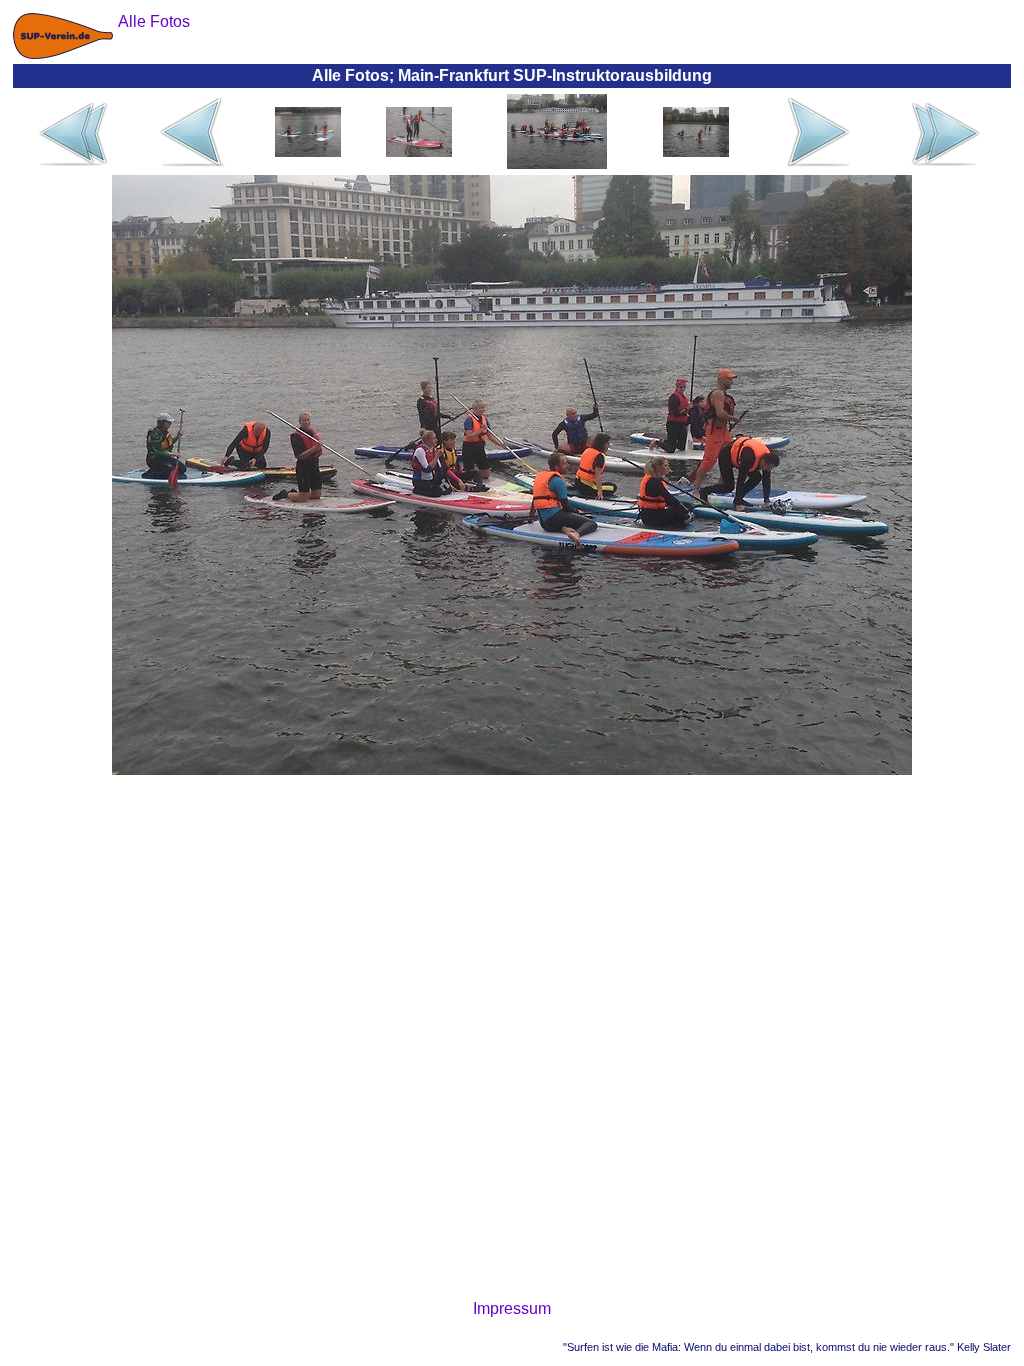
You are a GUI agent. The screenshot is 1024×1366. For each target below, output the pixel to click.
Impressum (512, 1308)
